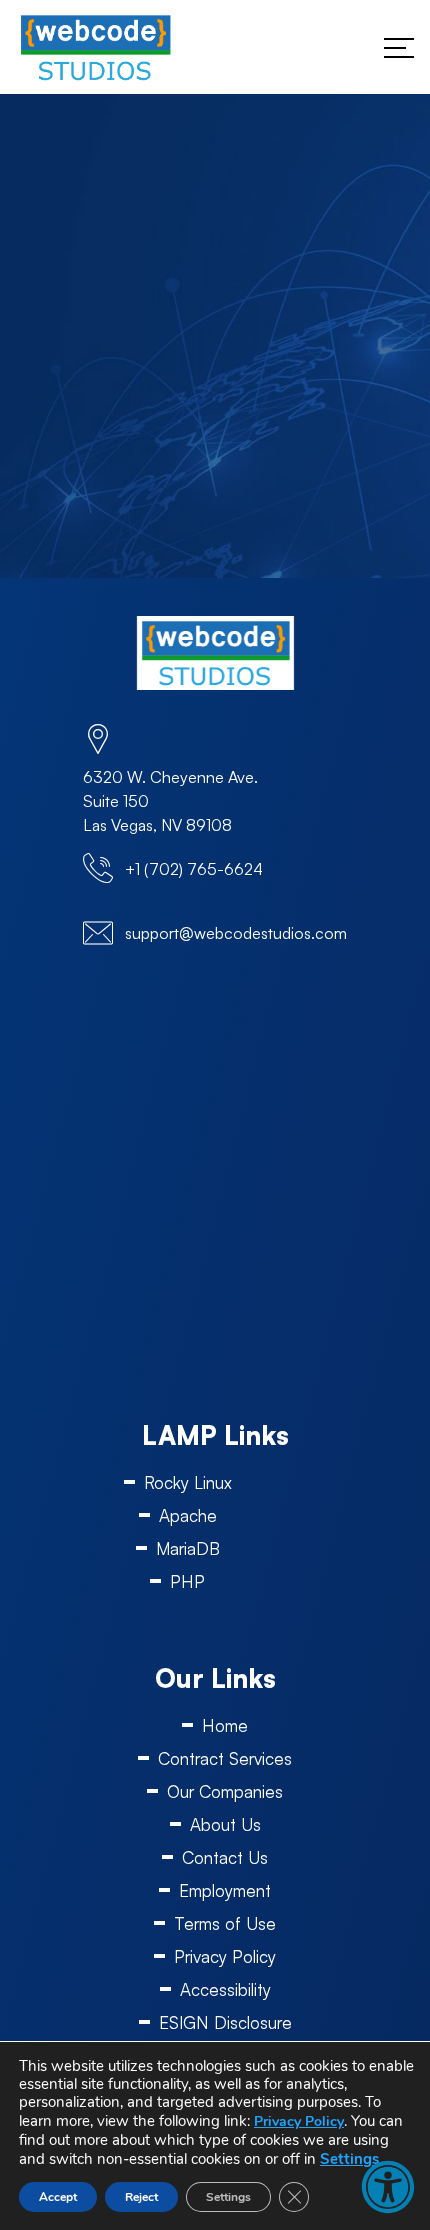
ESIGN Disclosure (225, 2022)
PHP (187, 1581)
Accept (58, 2197)
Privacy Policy (225, 1956)
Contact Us (225, 1857)
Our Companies (225, 1791)
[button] (388, 2187)
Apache (188, 1515)
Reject (141, 2197)
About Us (225, 1824)
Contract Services (225, 1758)
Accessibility (225, 1989)
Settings (349, 2159)
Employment (225, 1890)
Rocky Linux (188, 1482)
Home (225, 1725)
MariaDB (188, 1548)
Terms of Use (225, 1923)
